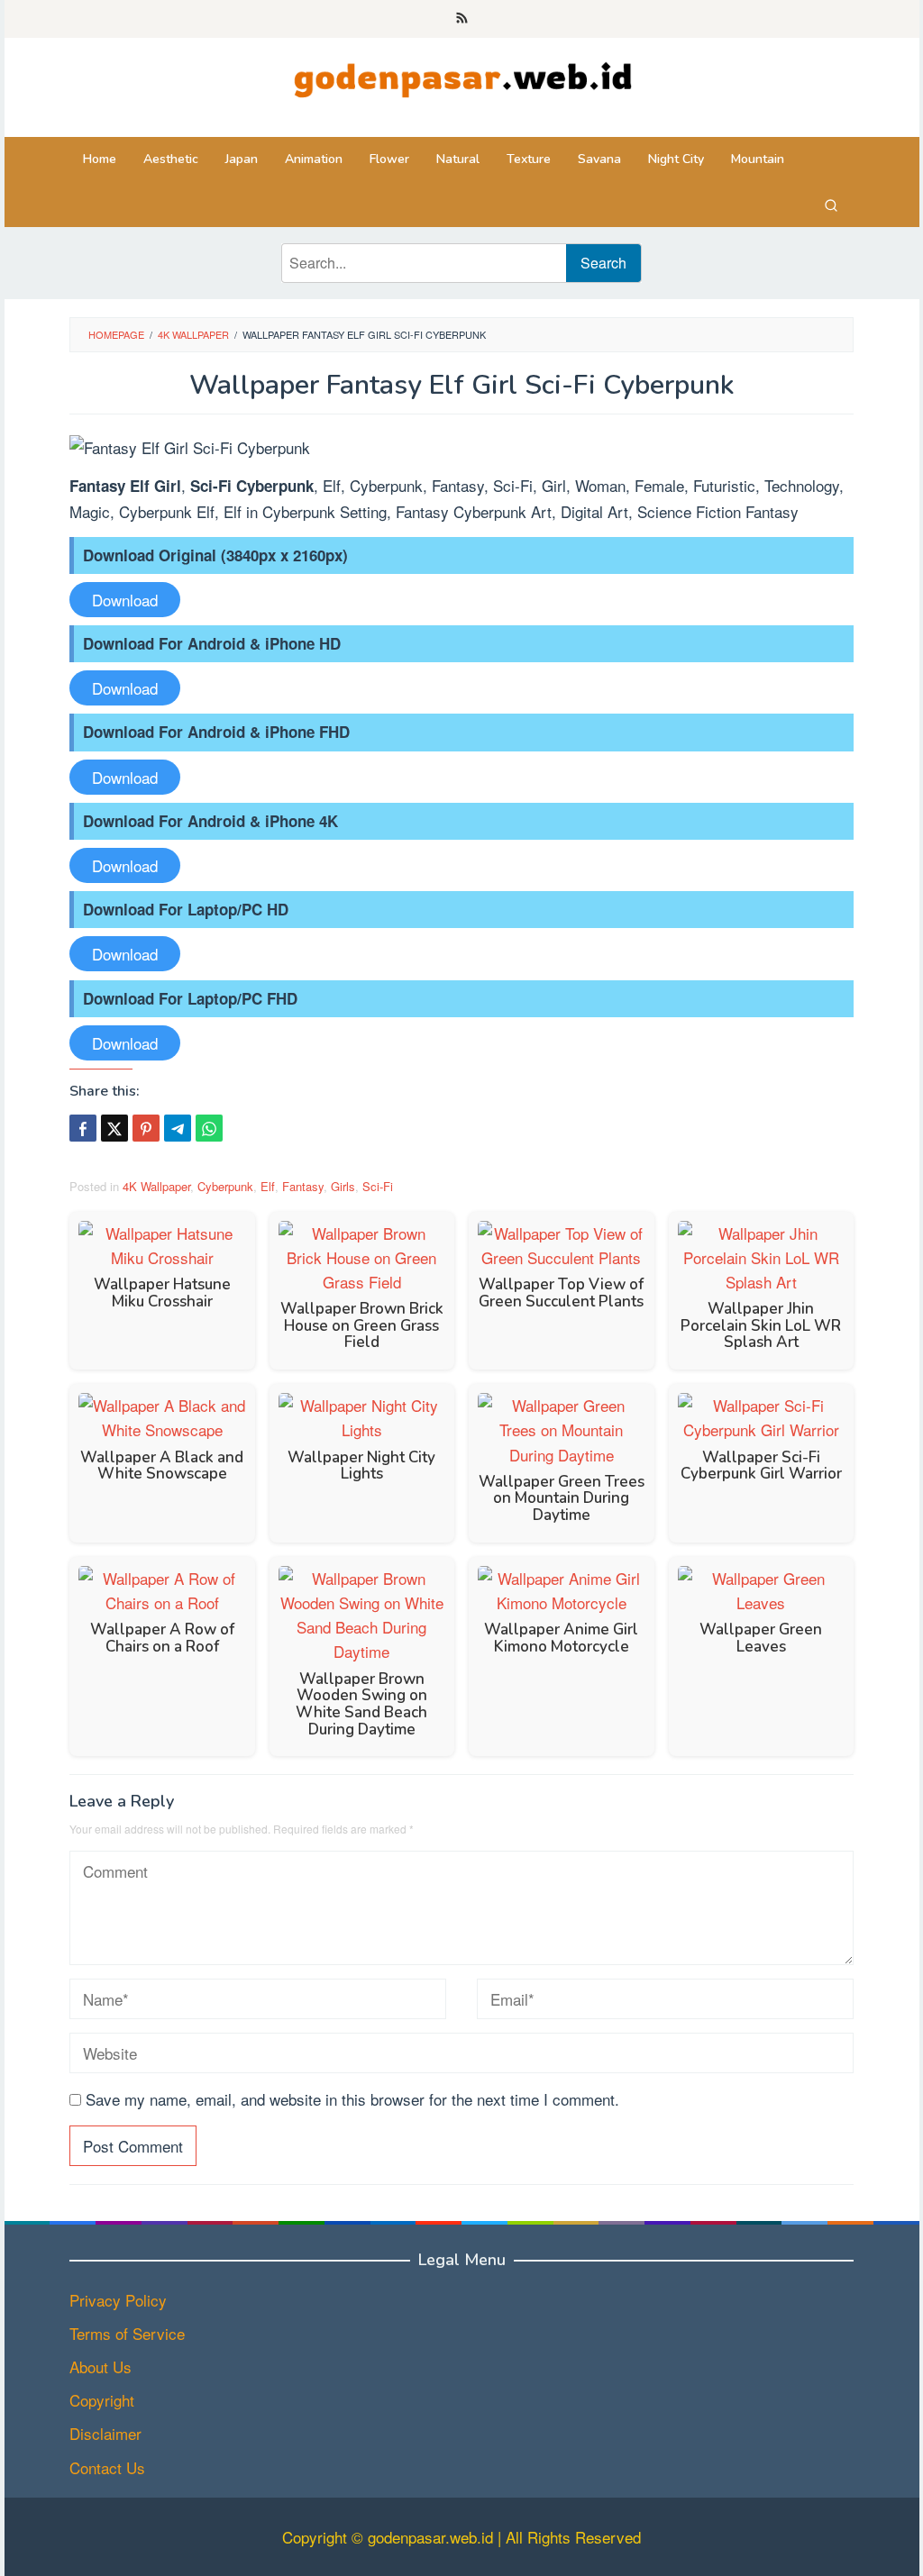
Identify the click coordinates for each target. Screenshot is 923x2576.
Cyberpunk (225, 1186)
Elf (268, 1186)
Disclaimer (105, 2433)
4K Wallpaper (156, 1186)
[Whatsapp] (209, 1128)
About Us (101, 2367)
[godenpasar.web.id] (461, 75)
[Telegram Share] (178, 1128)
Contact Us (107, 2467)
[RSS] (462, 19)
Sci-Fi (378, 1186)
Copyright (102, 2400)
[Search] (831, 205)
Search (603, 263)
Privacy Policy (118, 2300)
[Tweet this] (114, 1128)
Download (125, 600)
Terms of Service (127, 2333)
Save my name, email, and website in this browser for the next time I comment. (352, 2099)
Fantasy (303, 1186)
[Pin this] (146, 1128)
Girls (343, 1186)
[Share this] (83, 1128)
